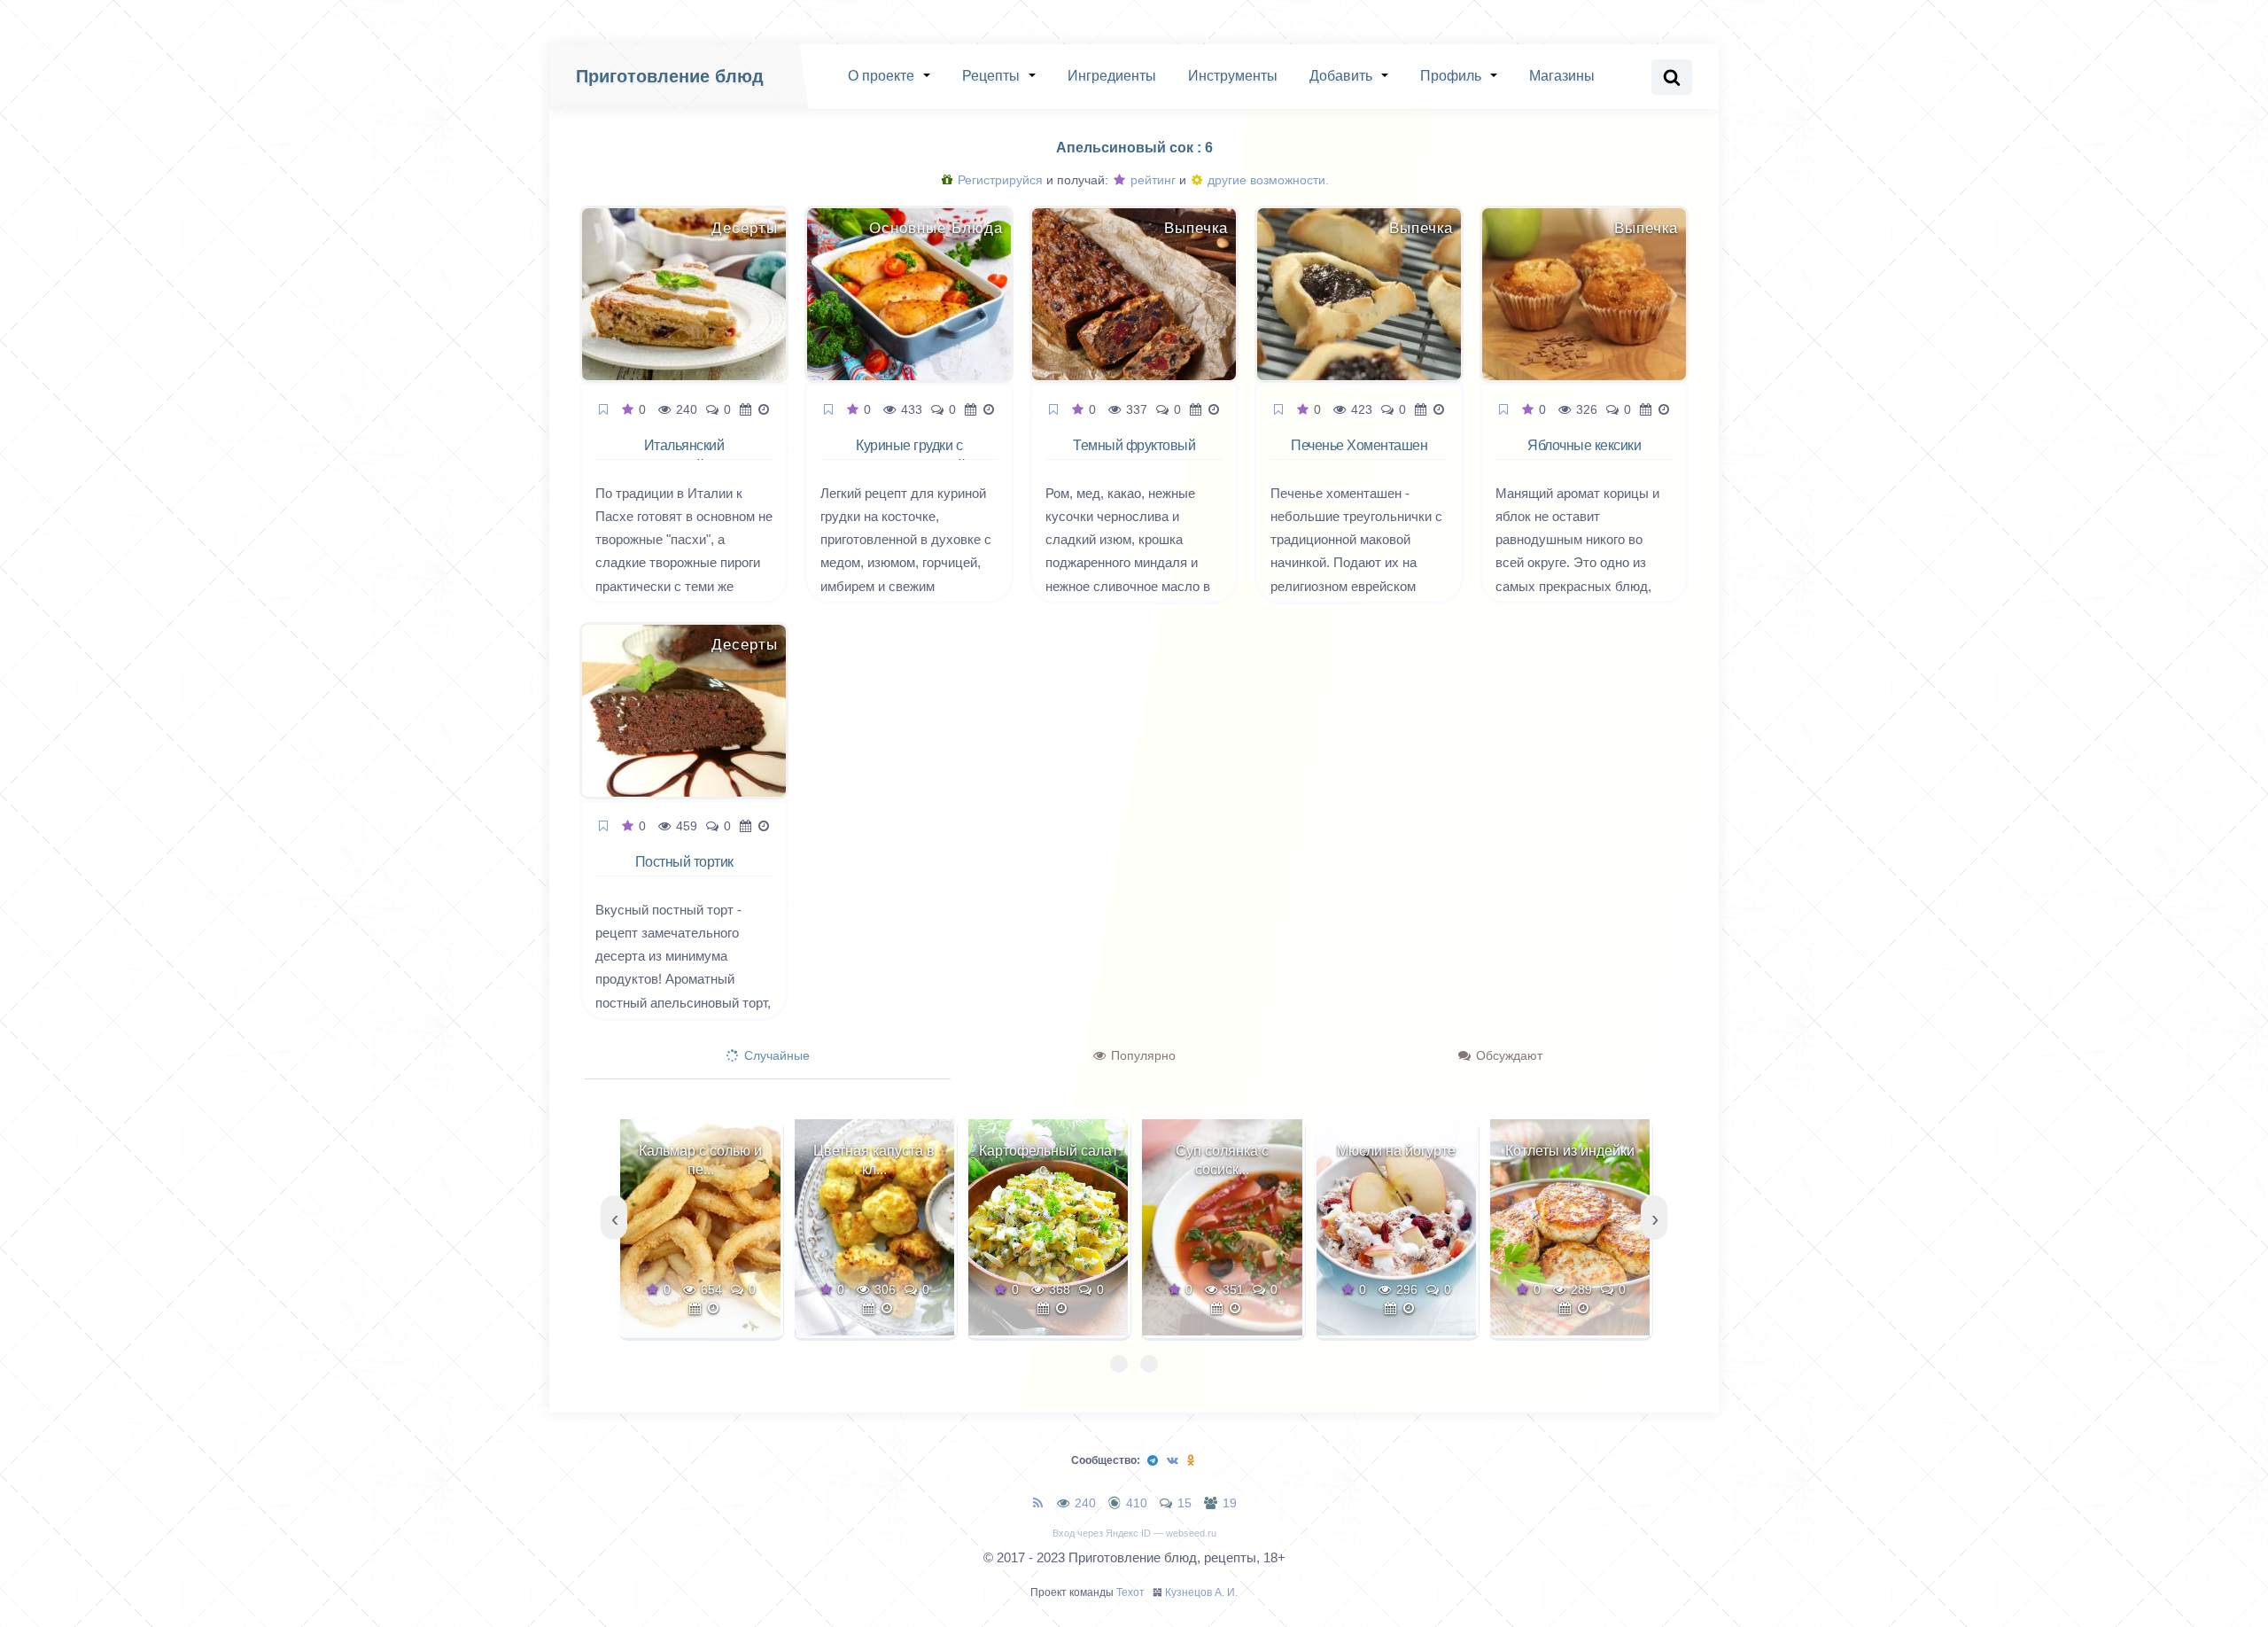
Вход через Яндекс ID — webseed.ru (1134, 1533)
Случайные (775, 1055)
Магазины (1562, 76)
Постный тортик (684, 862)
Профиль (1451, 76)
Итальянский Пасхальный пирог (684, 455)
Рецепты (991, 76)
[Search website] (1672, 77)
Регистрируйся (998, 180)
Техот (1130, 1592)
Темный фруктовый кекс (1134, 455)
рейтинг (1151, 180)
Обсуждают (1507, 1055)
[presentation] (614, 1218)
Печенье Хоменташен (1359, 445)
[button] (1119, 1364)
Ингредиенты (1112, 76)
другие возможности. (1266, 180)
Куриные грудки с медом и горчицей (909, 455)
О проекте (881, 76)
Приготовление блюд (670, 76)
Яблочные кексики (1584, 445)
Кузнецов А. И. (1201, 1592)
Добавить (1341, 76)
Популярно (1142, 1055)
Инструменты (1233, 76)
